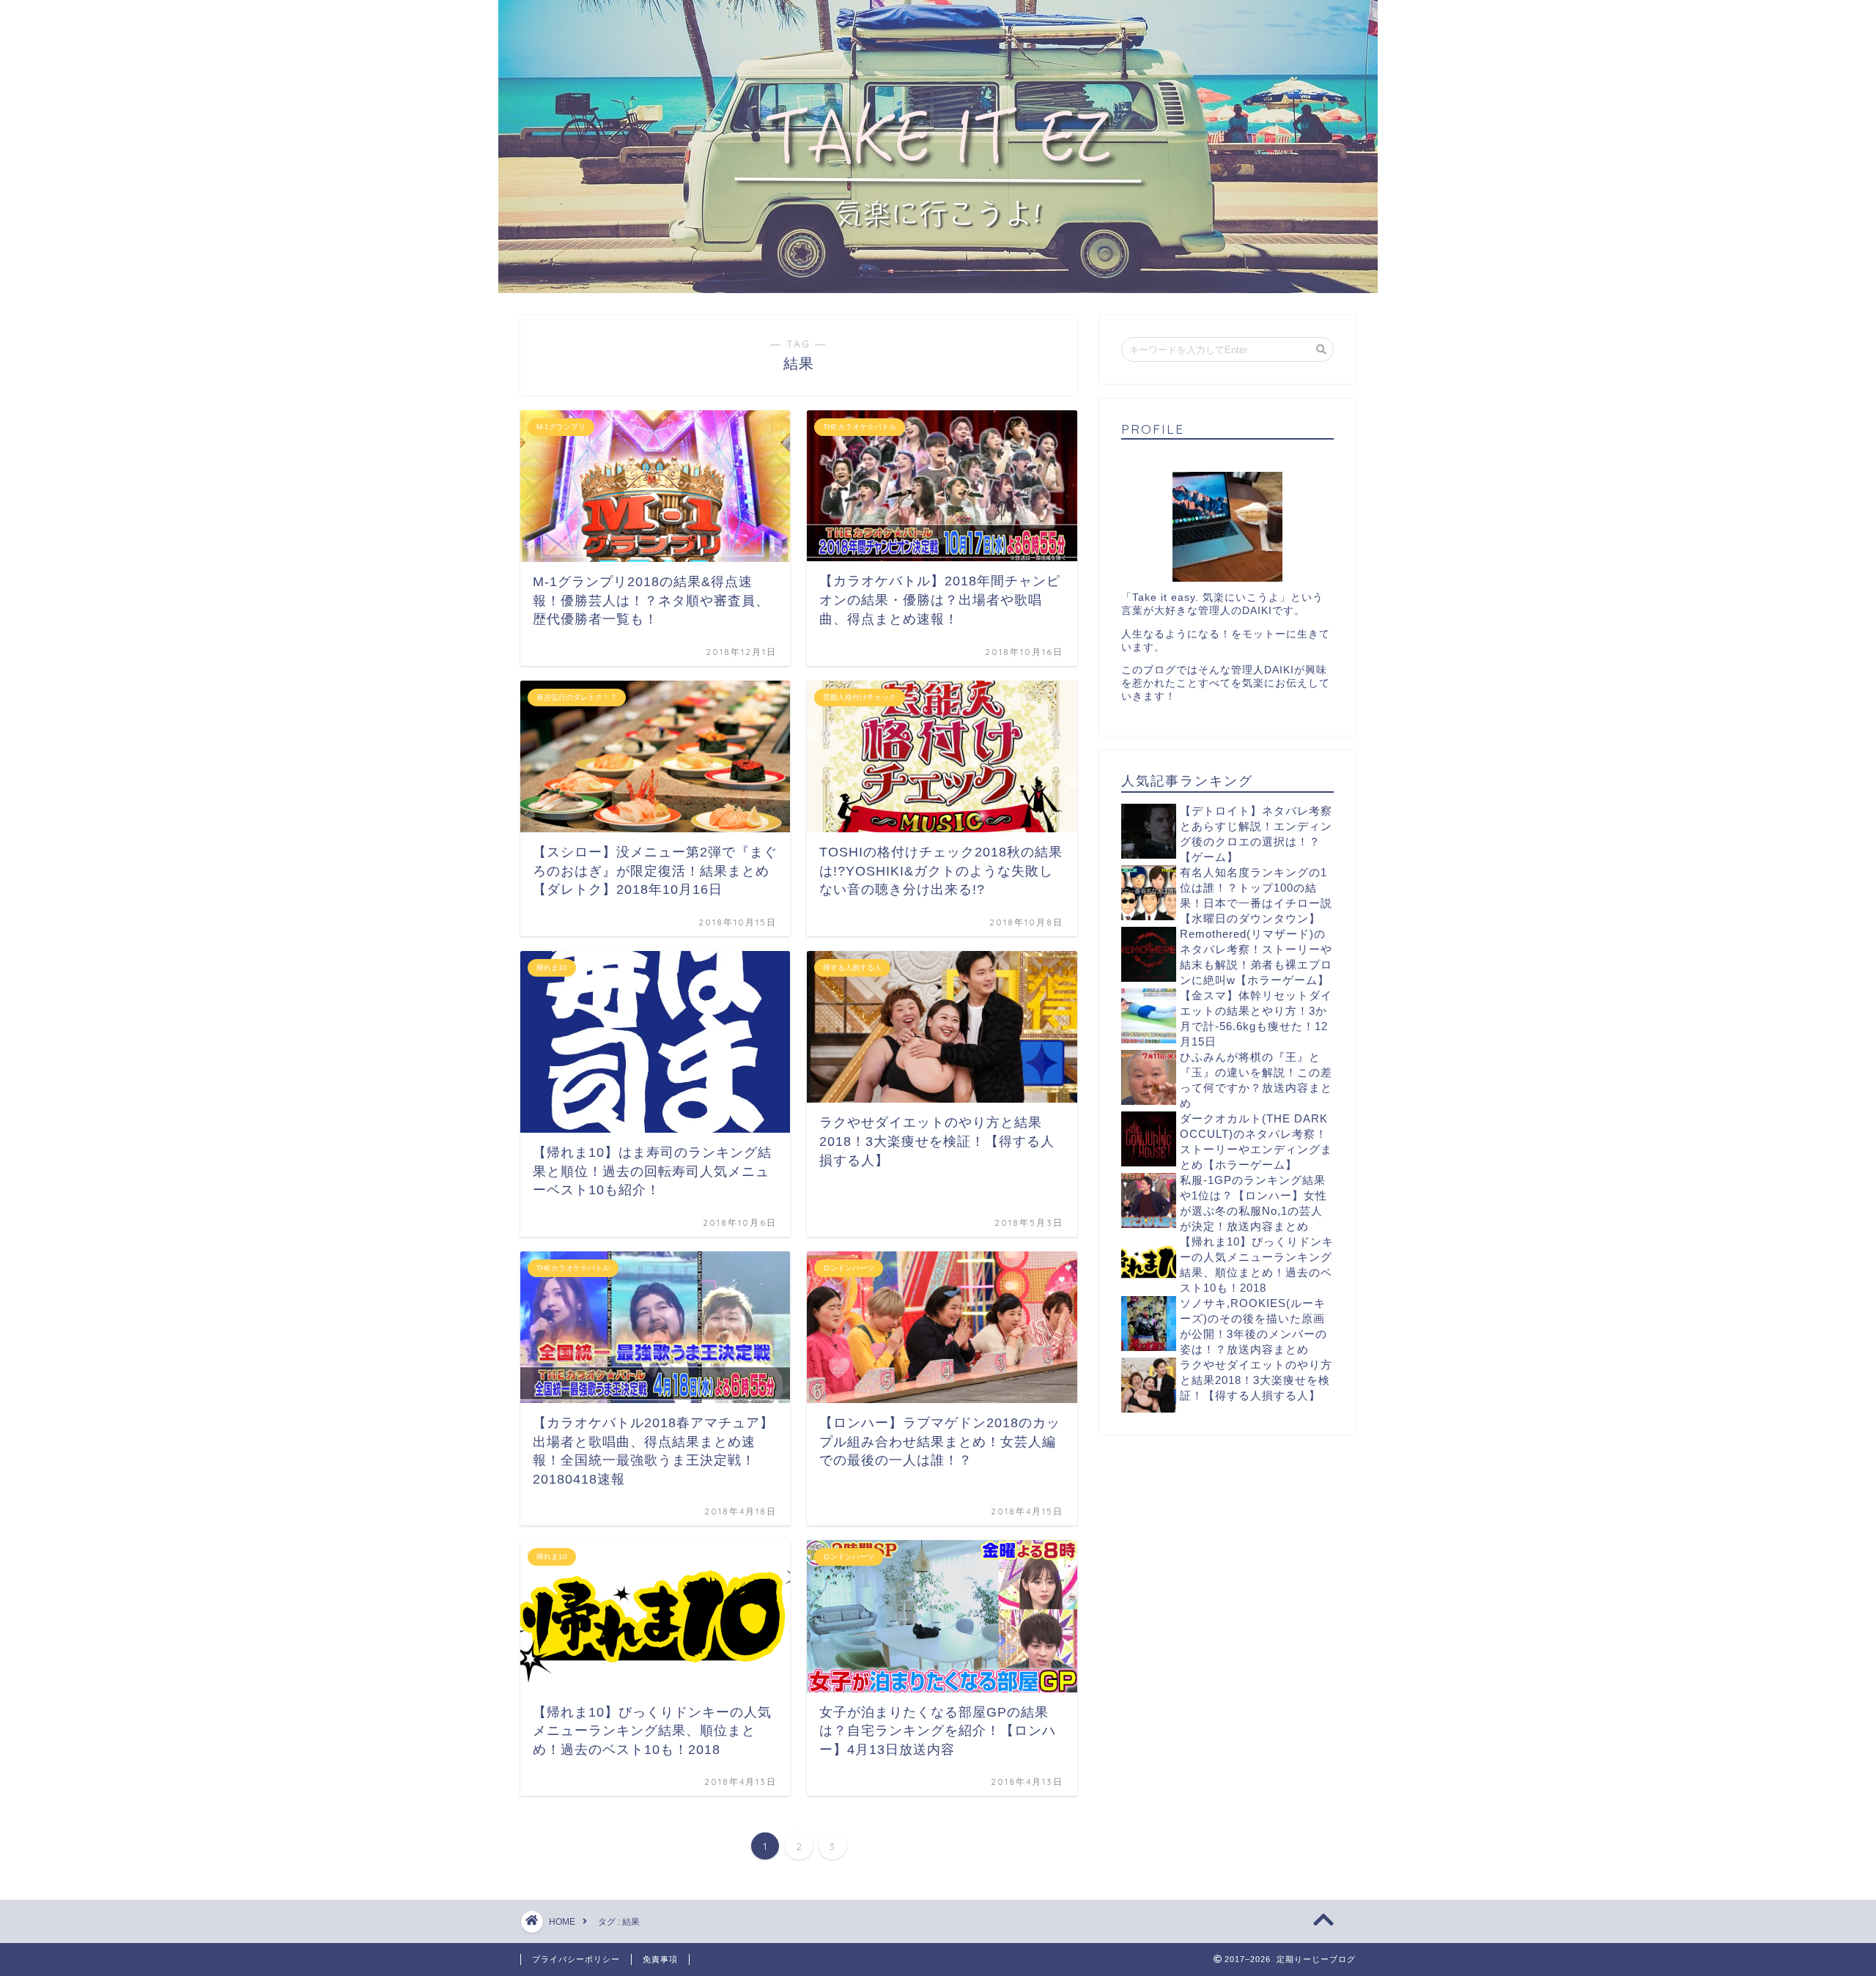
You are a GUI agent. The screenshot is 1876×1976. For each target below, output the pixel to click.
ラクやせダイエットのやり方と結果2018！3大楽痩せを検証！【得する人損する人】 (1256, 1380)
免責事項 (660, 1959)
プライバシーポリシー (576, 1959)
